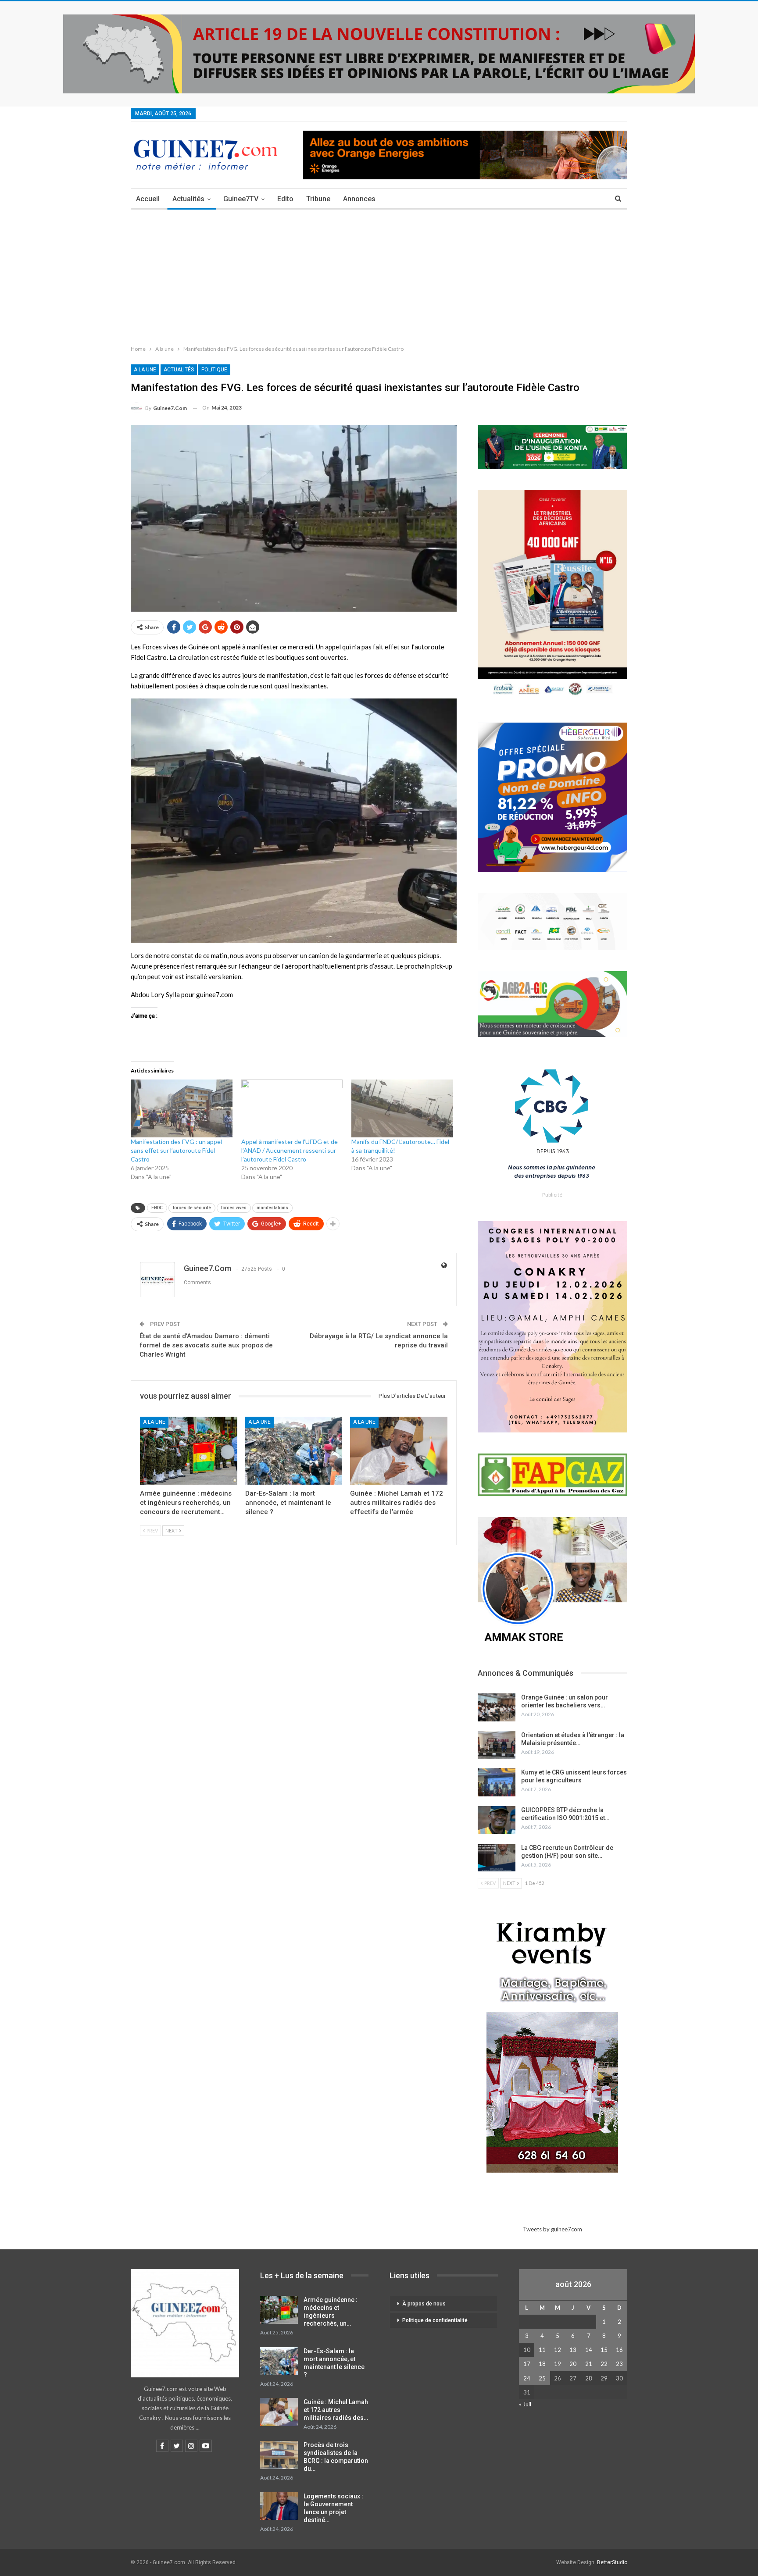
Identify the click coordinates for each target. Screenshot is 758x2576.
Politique (214, 370)
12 (558, 2350)
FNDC (157, 1208)
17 (527, 2364)
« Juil (525, 2404)
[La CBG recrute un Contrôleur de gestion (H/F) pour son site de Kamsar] (497, 1858)
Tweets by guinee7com (552, 2229)
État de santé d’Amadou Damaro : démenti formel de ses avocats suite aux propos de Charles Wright (206, 1345)
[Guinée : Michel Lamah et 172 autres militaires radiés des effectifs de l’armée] (399, 1451)
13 (573, 2350)
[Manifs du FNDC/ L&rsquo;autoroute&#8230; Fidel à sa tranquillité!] (402, 1108)
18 (542, 2364)
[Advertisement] (379, 275)
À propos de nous (424, 2304)
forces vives (234, 1208)
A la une (145, 370)
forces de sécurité (192, 1208)
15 (604, 2350)
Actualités (188, 199)
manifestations (272, 1208)
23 (619, 2364)
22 (604, 2364)
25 (542, 2378)
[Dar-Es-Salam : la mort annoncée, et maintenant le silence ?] (294, 1451)
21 (589, 2364)
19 (558, 2364)
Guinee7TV (241, 199)
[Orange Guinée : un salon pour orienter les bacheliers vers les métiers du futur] (497, 1707)
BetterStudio (612, 2562)
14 (589, 2350)
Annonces (359, 199)
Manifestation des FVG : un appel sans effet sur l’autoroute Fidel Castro (176, 1150)
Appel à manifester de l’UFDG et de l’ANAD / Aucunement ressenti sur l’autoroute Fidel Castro (290, 1150)
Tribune (318, 199)
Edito (285, 199)
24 (527, 2378)
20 (573, 2364)
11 (542, 2350)
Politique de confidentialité (435, 2320)
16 (619, 2350)
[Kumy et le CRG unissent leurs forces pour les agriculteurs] (497, 1782)
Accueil (148, 199)
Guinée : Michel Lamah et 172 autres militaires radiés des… (336, 2410)
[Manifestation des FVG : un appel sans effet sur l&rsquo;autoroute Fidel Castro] (182, 1108)
